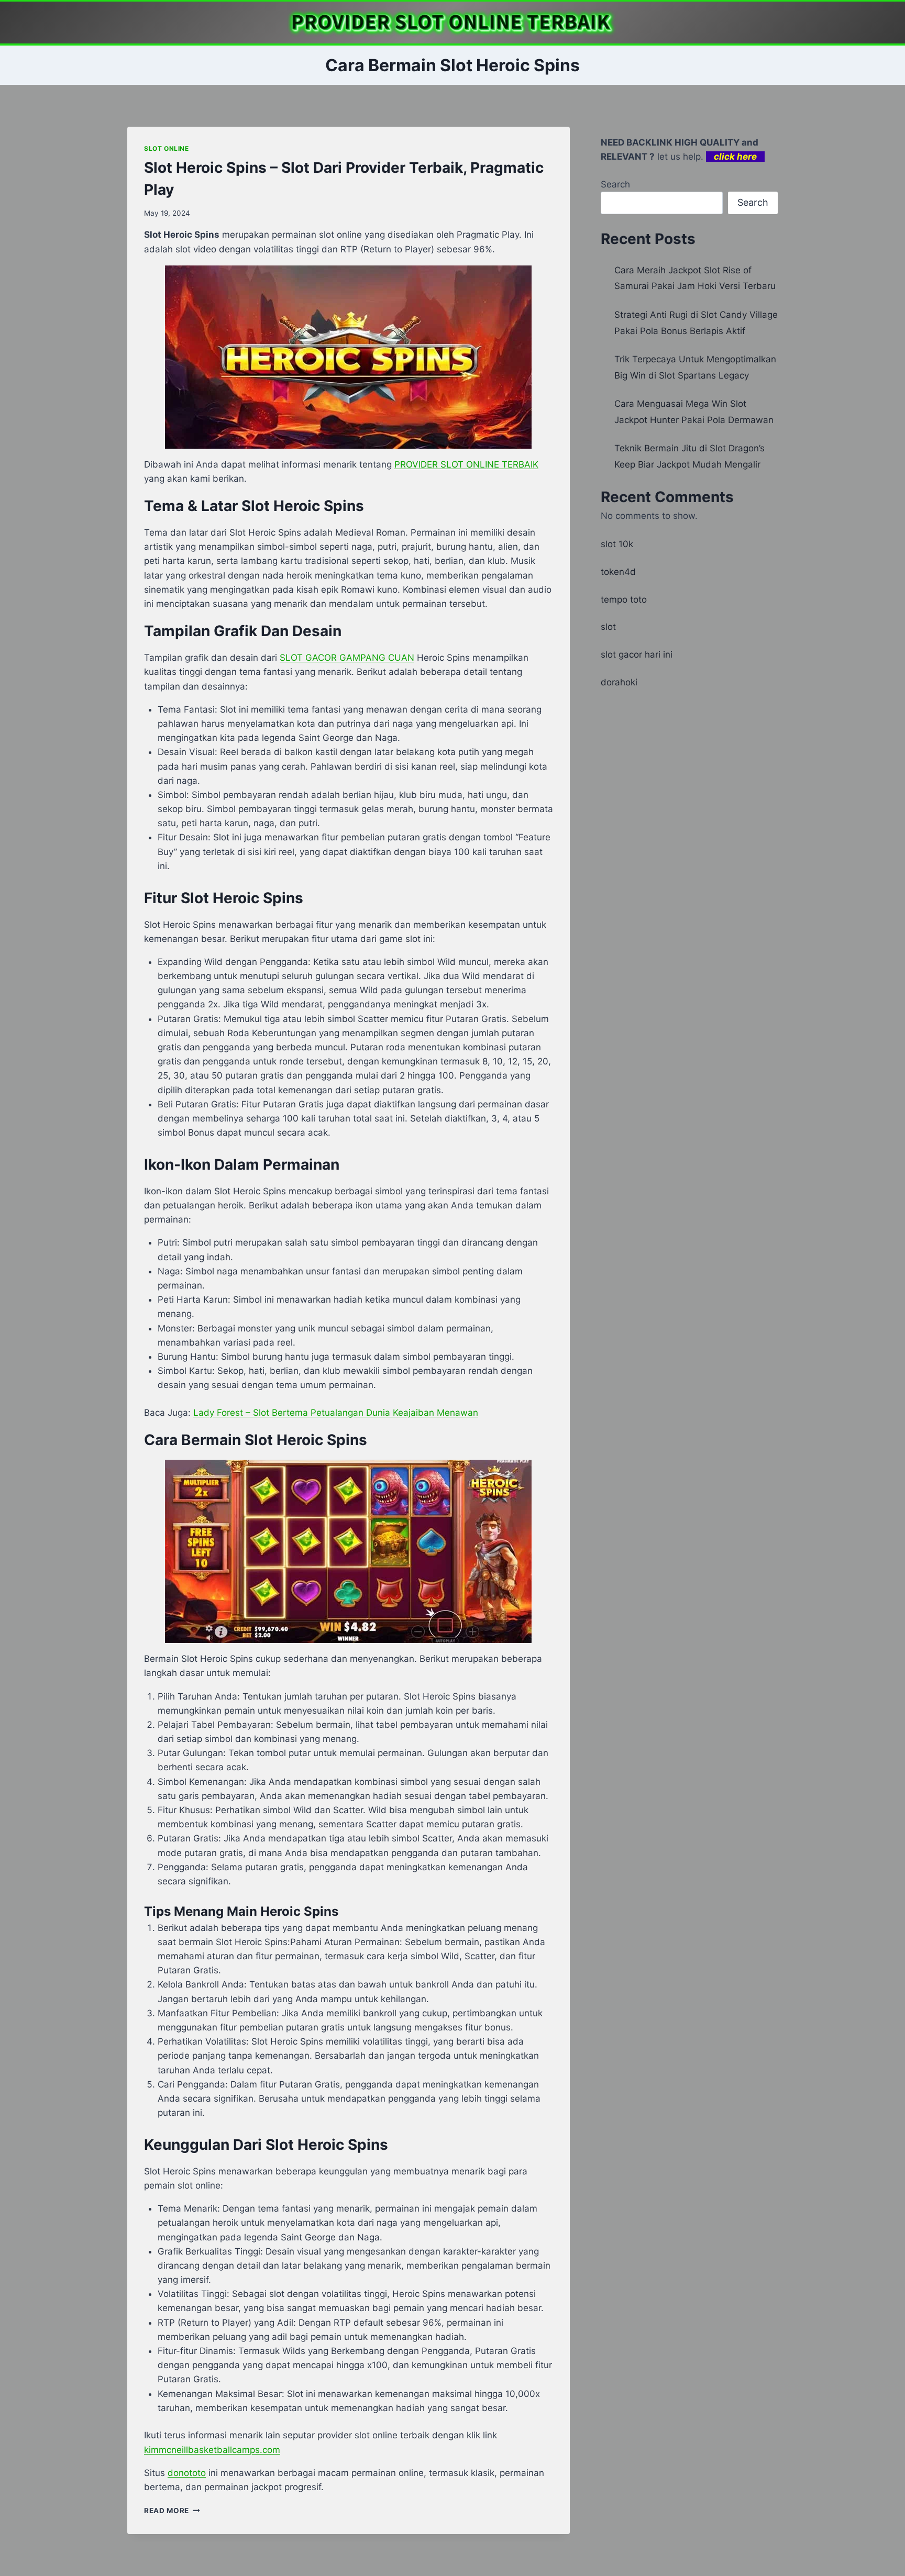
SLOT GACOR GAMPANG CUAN (347, 658)
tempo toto (624, 599)
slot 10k (617, 544)
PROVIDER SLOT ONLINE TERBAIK (466, 464)
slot (608, 627)
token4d (618, 572)
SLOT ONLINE (167, 148)
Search (615, 184)
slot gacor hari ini (637, 654)
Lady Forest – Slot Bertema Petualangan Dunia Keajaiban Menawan (336, 1413)
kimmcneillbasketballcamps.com (212, 2450)
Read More (172, 2511)
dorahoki (619, 682)
